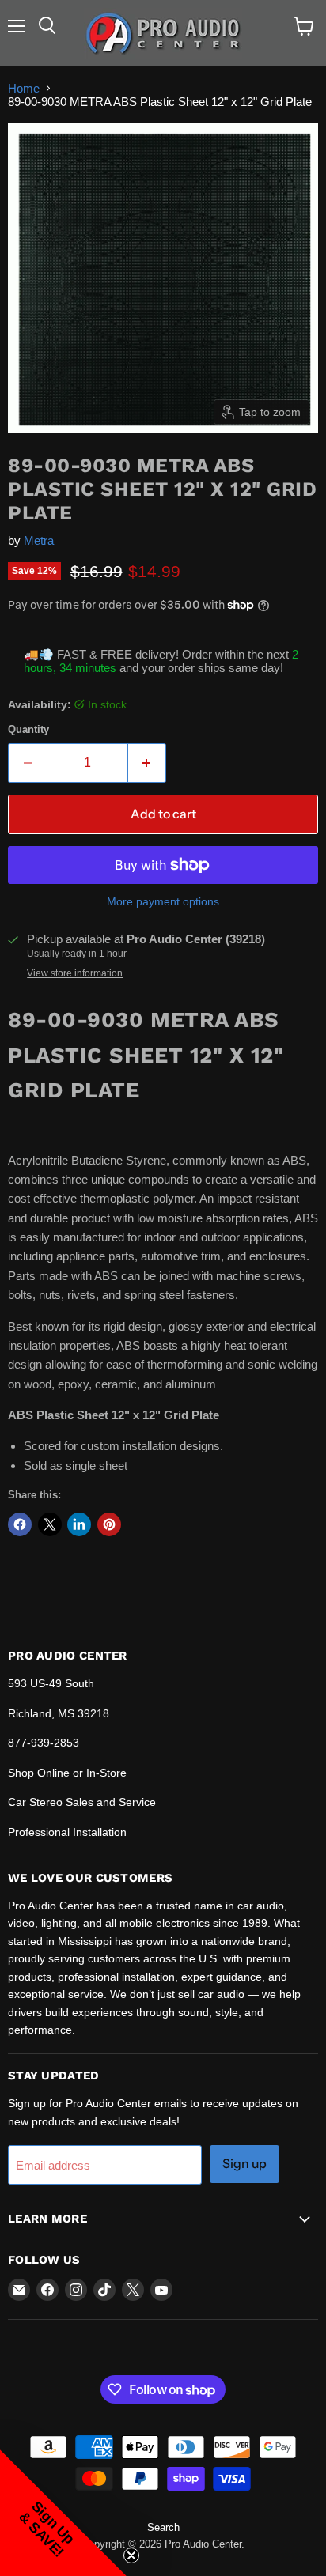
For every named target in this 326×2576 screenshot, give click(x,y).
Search (163, 2527)
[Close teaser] (131, 2555)
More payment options (163, 901)
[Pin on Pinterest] (109, 1524)
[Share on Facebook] (20, 1524)
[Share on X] (50, 1524)
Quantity (28, 729)
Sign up (244, 2164)
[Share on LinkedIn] (79, 1524)
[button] (63, 2513)
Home (24, 88)
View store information (75, 973)
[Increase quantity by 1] (148, 763)
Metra (39, 540)
